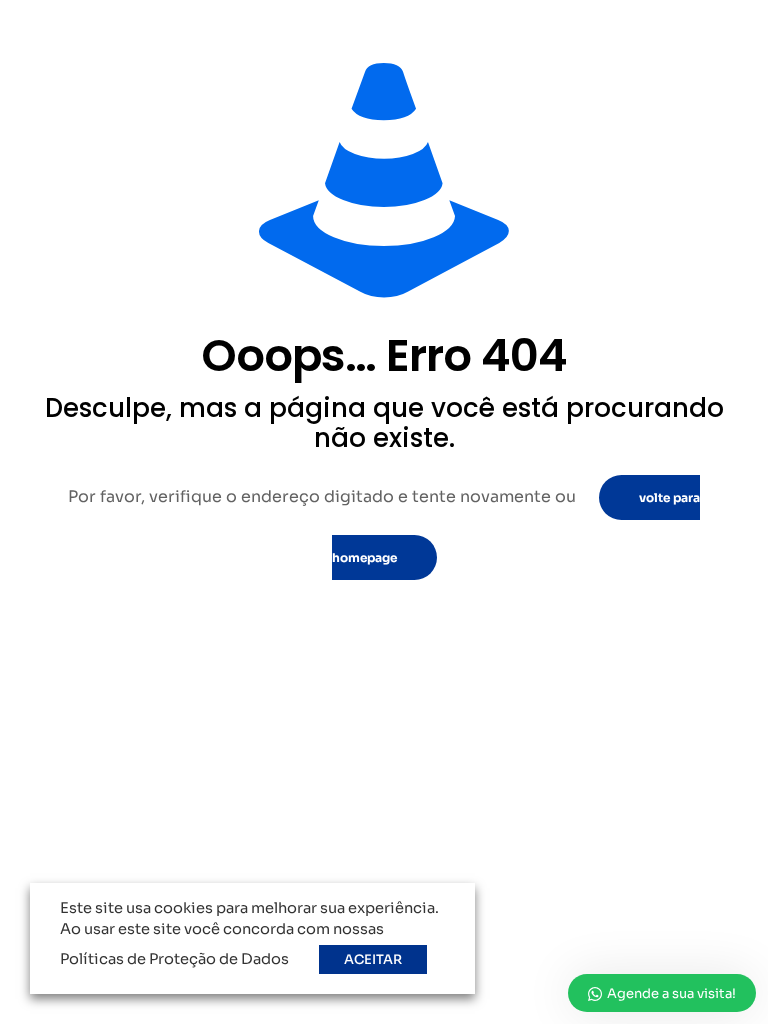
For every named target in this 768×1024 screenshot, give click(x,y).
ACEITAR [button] (373, 959)
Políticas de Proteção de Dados (174, 959)
